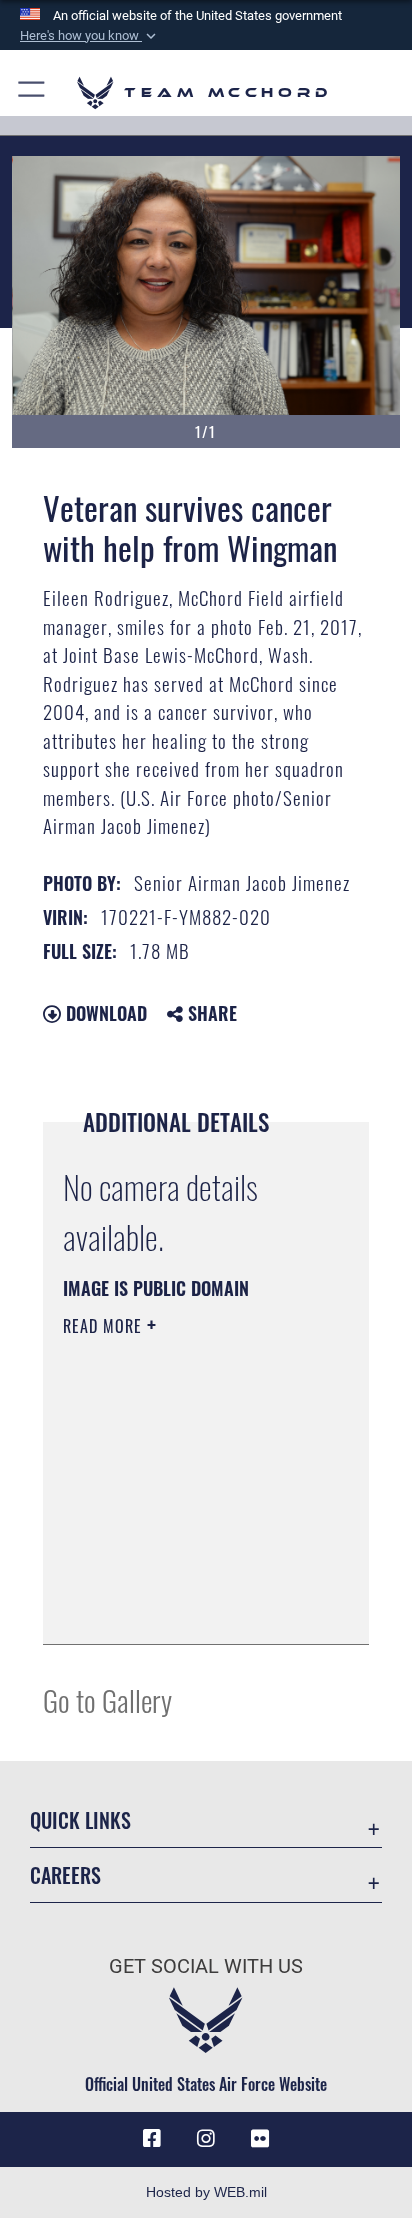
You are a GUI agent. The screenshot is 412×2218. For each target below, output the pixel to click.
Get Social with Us (206, 1966)
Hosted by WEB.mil (206, 2192)
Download (104, 1013)
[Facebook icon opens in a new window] (152, 2139)
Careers (65, 1875)
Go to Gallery (107, 1699)
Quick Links (80, 1820)
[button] (90, 36)
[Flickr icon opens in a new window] (260, 2139)
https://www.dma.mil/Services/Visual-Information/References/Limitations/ (184, 1607)
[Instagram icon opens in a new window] (206, 2139)
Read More (105, 1326)
